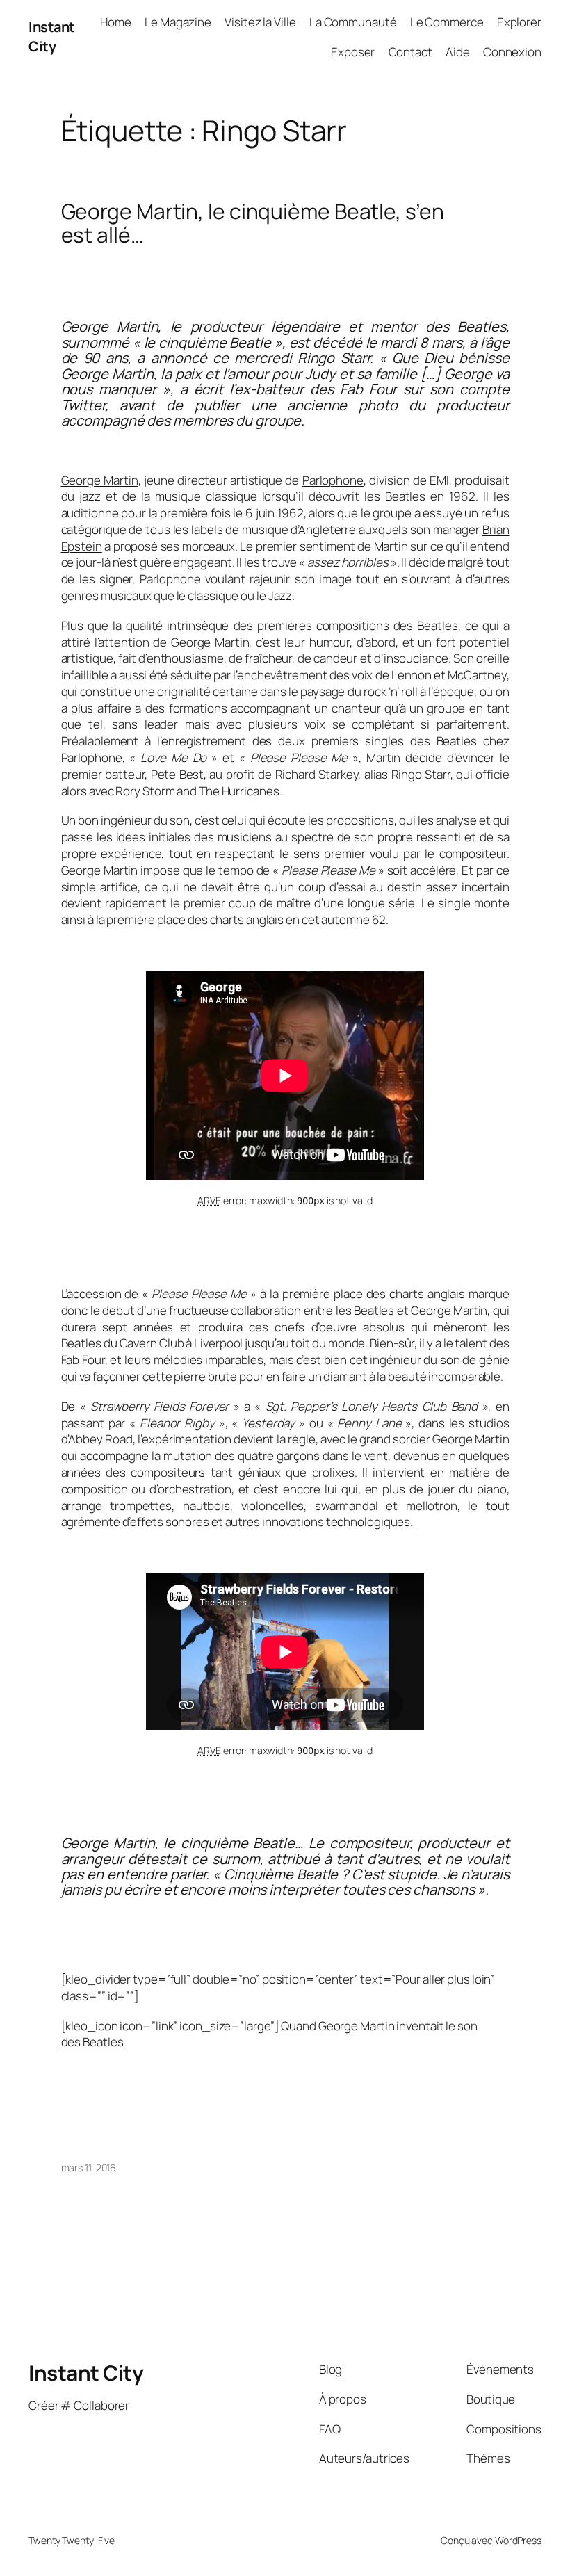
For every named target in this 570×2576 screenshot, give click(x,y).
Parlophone (333, 480)
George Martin (100, 480)
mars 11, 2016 (89, 2168)
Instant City (52, 37)
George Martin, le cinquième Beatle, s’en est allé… (253, 223)
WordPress (518, 2540)
